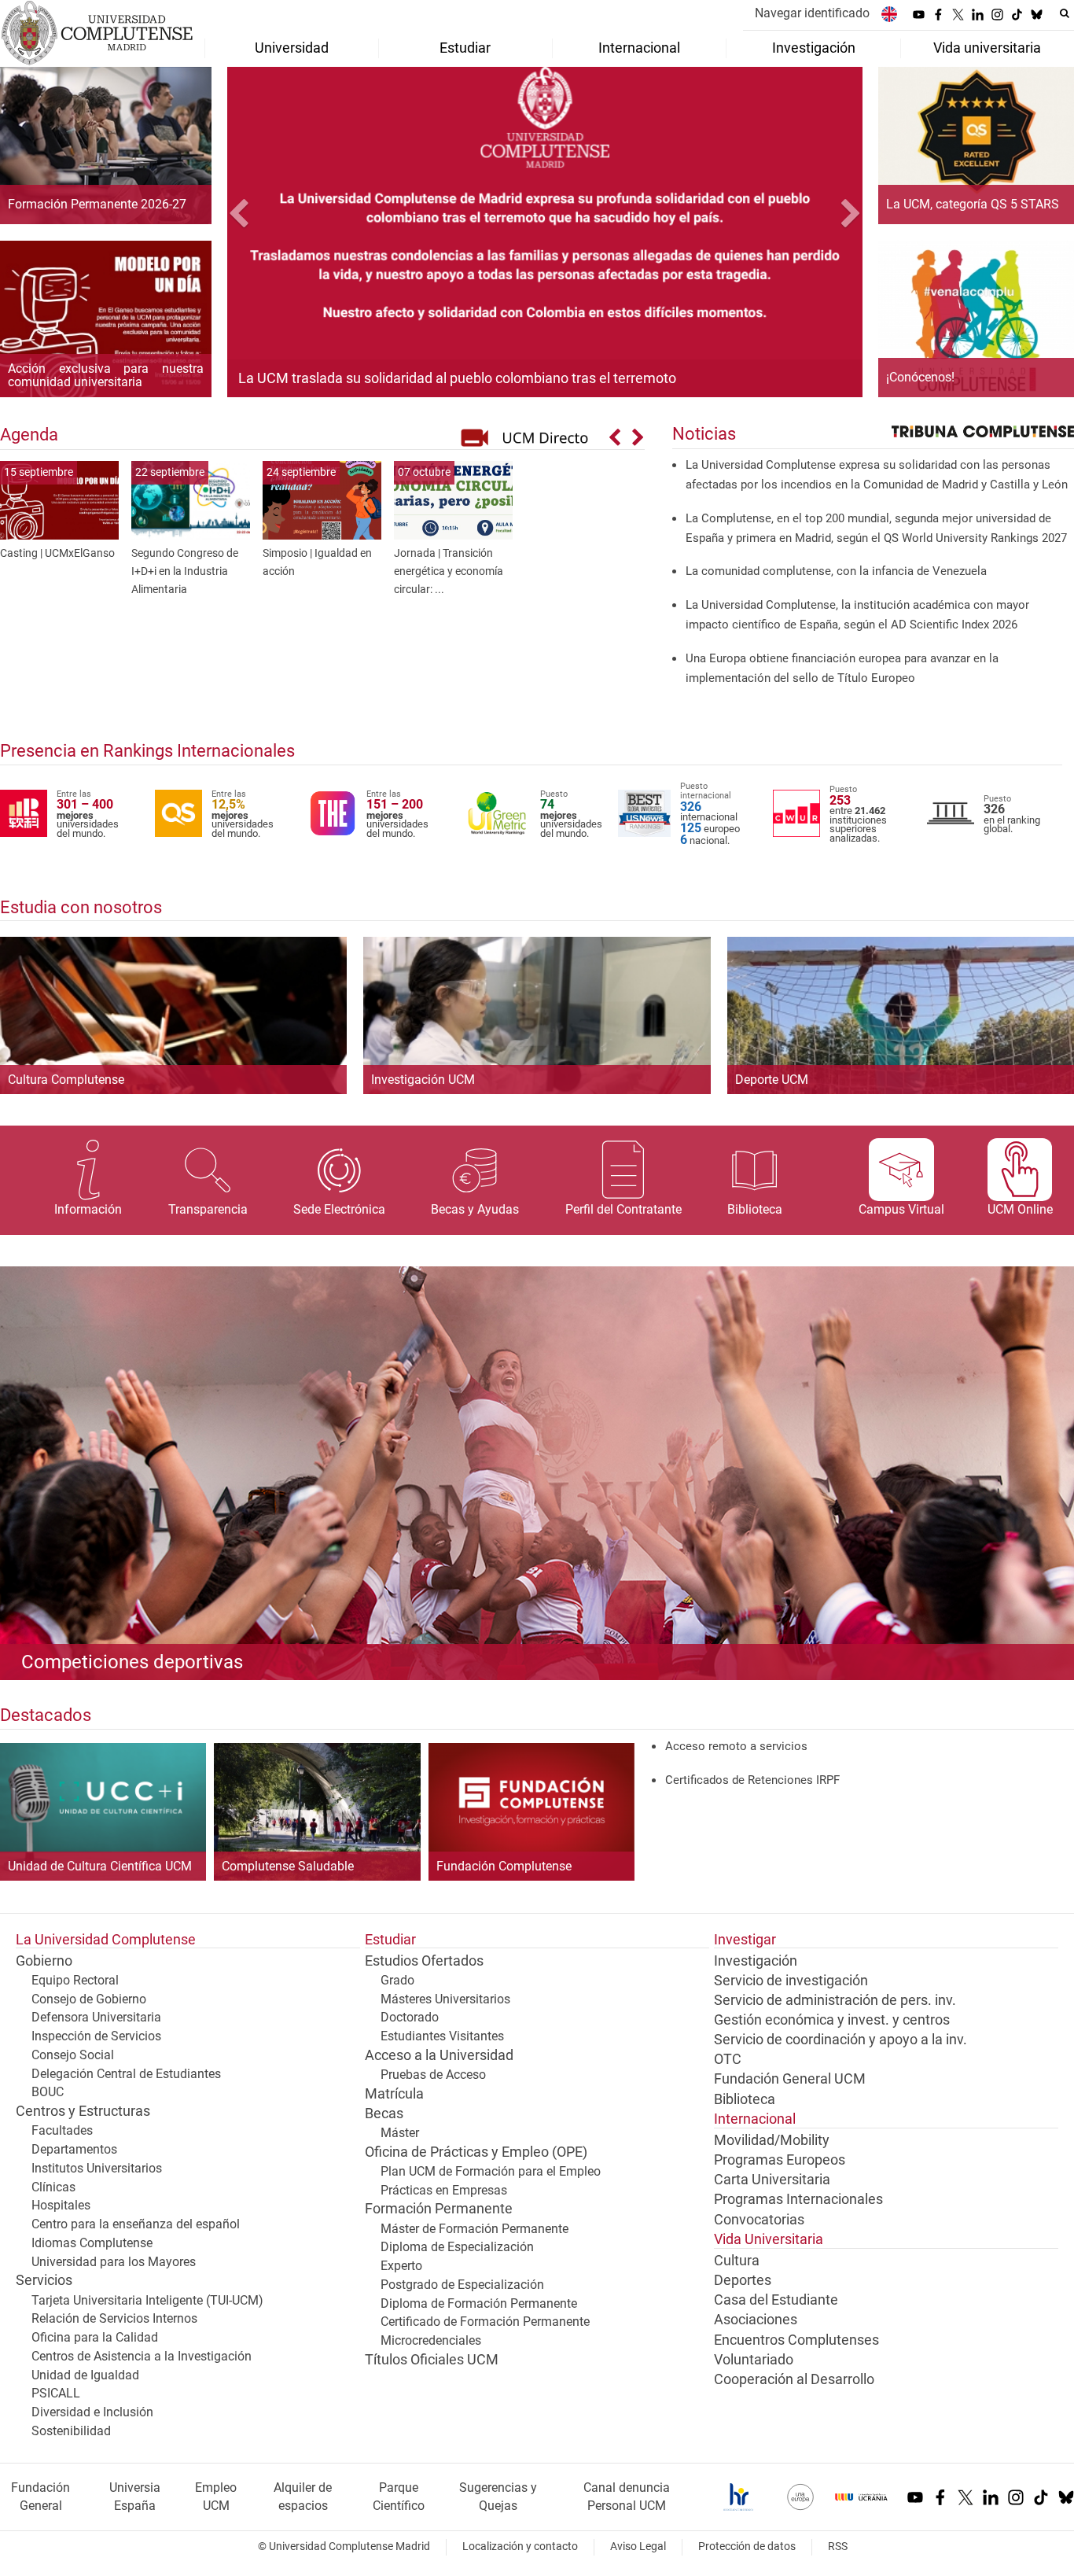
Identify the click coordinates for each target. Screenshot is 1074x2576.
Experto (401, 2266)
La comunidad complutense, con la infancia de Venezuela (836, 571)
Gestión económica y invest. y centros (832, 2020)
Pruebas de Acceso (433, 2075)
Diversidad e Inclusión (92, 2412)
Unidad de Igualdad (85, 2375)
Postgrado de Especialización (462, 2285)
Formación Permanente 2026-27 (97, 205)
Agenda (29, 434)
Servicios (44, 2280)
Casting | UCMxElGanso (57, 553)
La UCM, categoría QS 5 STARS (973, 205)
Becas (384, 2113)
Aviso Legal (638, 2547)
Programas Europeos (780, 2160)
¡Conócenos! (920, 378)
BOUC (48, 2092)
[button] (275, 216)
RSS (838, 2547)
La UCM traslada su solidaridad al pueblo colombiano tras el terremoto (457, 378)
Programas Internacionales (798, 2199)
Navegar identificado (812, 13)
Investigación (756, 1961)
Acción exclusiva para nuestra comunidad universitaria (106, 376)
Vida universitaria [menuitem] (987, 48)
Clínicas (53, 2187)
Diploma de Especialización (457, 2247)
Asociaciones (756, 2320)
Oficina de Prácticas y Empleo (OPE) (476, 2152)
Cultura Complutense (66, 1080)
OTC (728, 2059)
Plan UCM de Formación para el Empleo (491, 2171)
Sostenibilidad (71, 2431)
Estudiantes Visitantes (442, 2036)
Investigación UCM (423, 1080)
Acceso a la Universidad (439, 2055)
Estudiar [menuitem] (465, 48)
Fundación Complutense (504, 1867)
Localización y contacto (520, 2547)
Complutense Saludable (288, 1867)
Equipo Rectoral (75, 1980)
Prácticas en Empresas (444, 2190)
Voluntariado (754, 2360)
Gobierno (44, 1961)
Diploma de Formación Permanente (479, 2303)
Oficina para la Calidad (95, 2337)
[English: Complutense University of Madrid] (889, 14)
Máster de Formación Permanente (474, 2229)
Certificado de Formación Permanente (485, 2322)
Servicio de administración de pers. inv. (835, 2000)
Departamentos (74, 2149)
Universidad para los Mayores (114, 2262)
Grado (397, 1980)
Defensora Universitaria (96, 2017)
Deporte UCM (772, 1080)
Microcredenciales (431, 2340)
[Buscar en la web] (1065, 13)
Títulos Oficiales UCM (432, 2360)
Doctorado (410, 2017)
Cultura (737, 2261)
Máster (400, 2133)
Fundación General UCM (790, 2079)
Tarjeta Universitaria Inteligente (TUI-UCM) (147, 2300)
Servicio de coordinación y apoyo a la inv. (840, 2040)
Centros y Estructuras (83, 2111)
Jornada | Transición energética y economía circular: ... (449, 571)
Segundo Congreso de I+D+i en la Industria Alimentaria (185, 571)
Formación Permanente (439, 2209)
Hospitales (61, 2205)
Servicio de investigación (791, 1981)
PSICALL (56, 2393)
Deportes (743, 2280)
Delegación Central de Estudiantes (126, 2074)
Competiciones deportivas (132, 1662)
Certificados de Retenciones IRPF (752, 1780)
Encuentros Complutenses (796, 2340)
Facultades (62, 2130)
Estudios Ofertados (424, 1961)
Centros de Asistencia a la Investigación (142, 2356)
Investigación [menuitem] (814, 48)
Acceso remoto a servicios (736, 1746)
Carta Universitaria (772, 2180)
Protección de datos (747, 2547)
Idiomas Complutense (92, 2243)
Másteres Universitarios (445, 1999)
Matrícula (394, 2094)
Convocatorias (759, 2220)
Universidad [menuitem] (292, 48)
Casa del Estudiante (776, 2300)
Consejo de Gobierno (89, 1999)
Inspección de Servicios (96, 2036)
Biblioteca (745, 2099)
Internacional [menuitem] (639, 48)
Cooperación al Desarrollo (794, 2379)
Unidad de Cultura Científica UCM (100, 1867)
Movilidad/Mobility (772, 2140)
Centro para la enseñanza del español (136, 2224)
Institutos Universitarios (97, 2168)
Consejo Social (73, 2055)
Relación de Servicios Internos (114, 2318)
